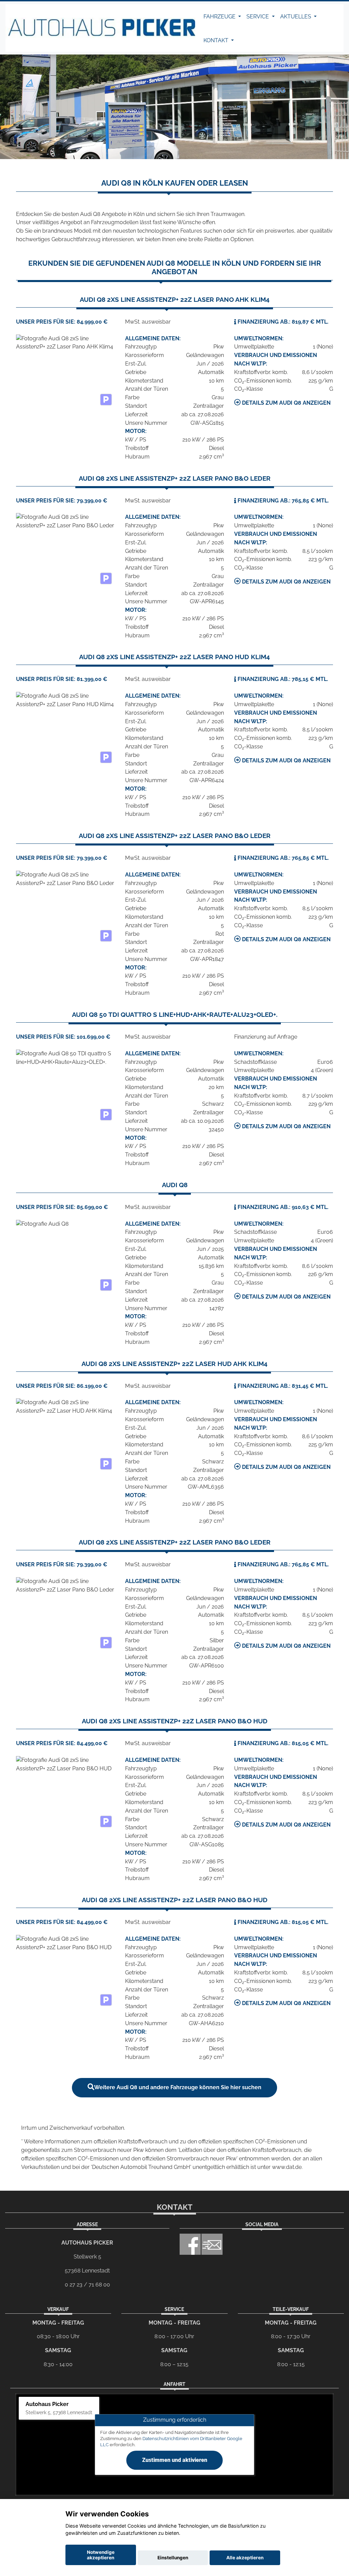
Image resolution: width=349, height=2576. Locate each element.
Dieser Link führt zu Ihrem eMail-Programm (212, 2244)
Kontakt (217, 40)
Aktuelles (296, 17)
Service (258, 17)
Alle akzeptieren (245, 2558)
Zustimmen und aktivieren (175, 2460)
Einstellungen (173, 2558)
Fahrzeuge (220, 17)
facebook (190, 2244)
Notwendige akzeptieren (101, 2555)
